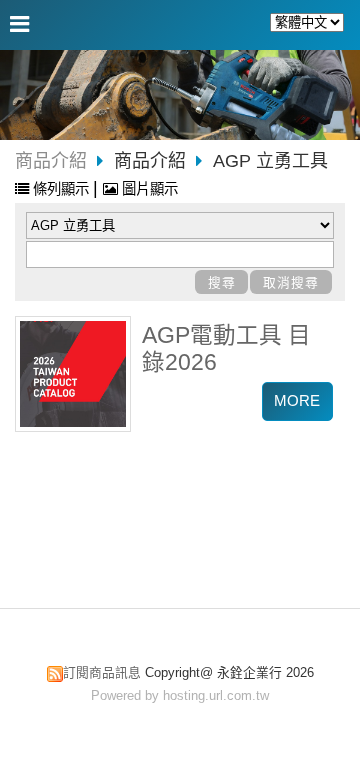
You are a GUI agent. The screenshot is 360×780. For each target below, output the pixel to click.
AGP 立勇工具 (270, 161)
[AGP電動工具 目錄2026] (73, 374)
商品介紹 (51, 161)
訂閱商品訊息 (102, 672)
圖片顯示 (148, 189)
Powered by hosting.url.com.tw (180, 695)
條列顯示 (61, 189)
